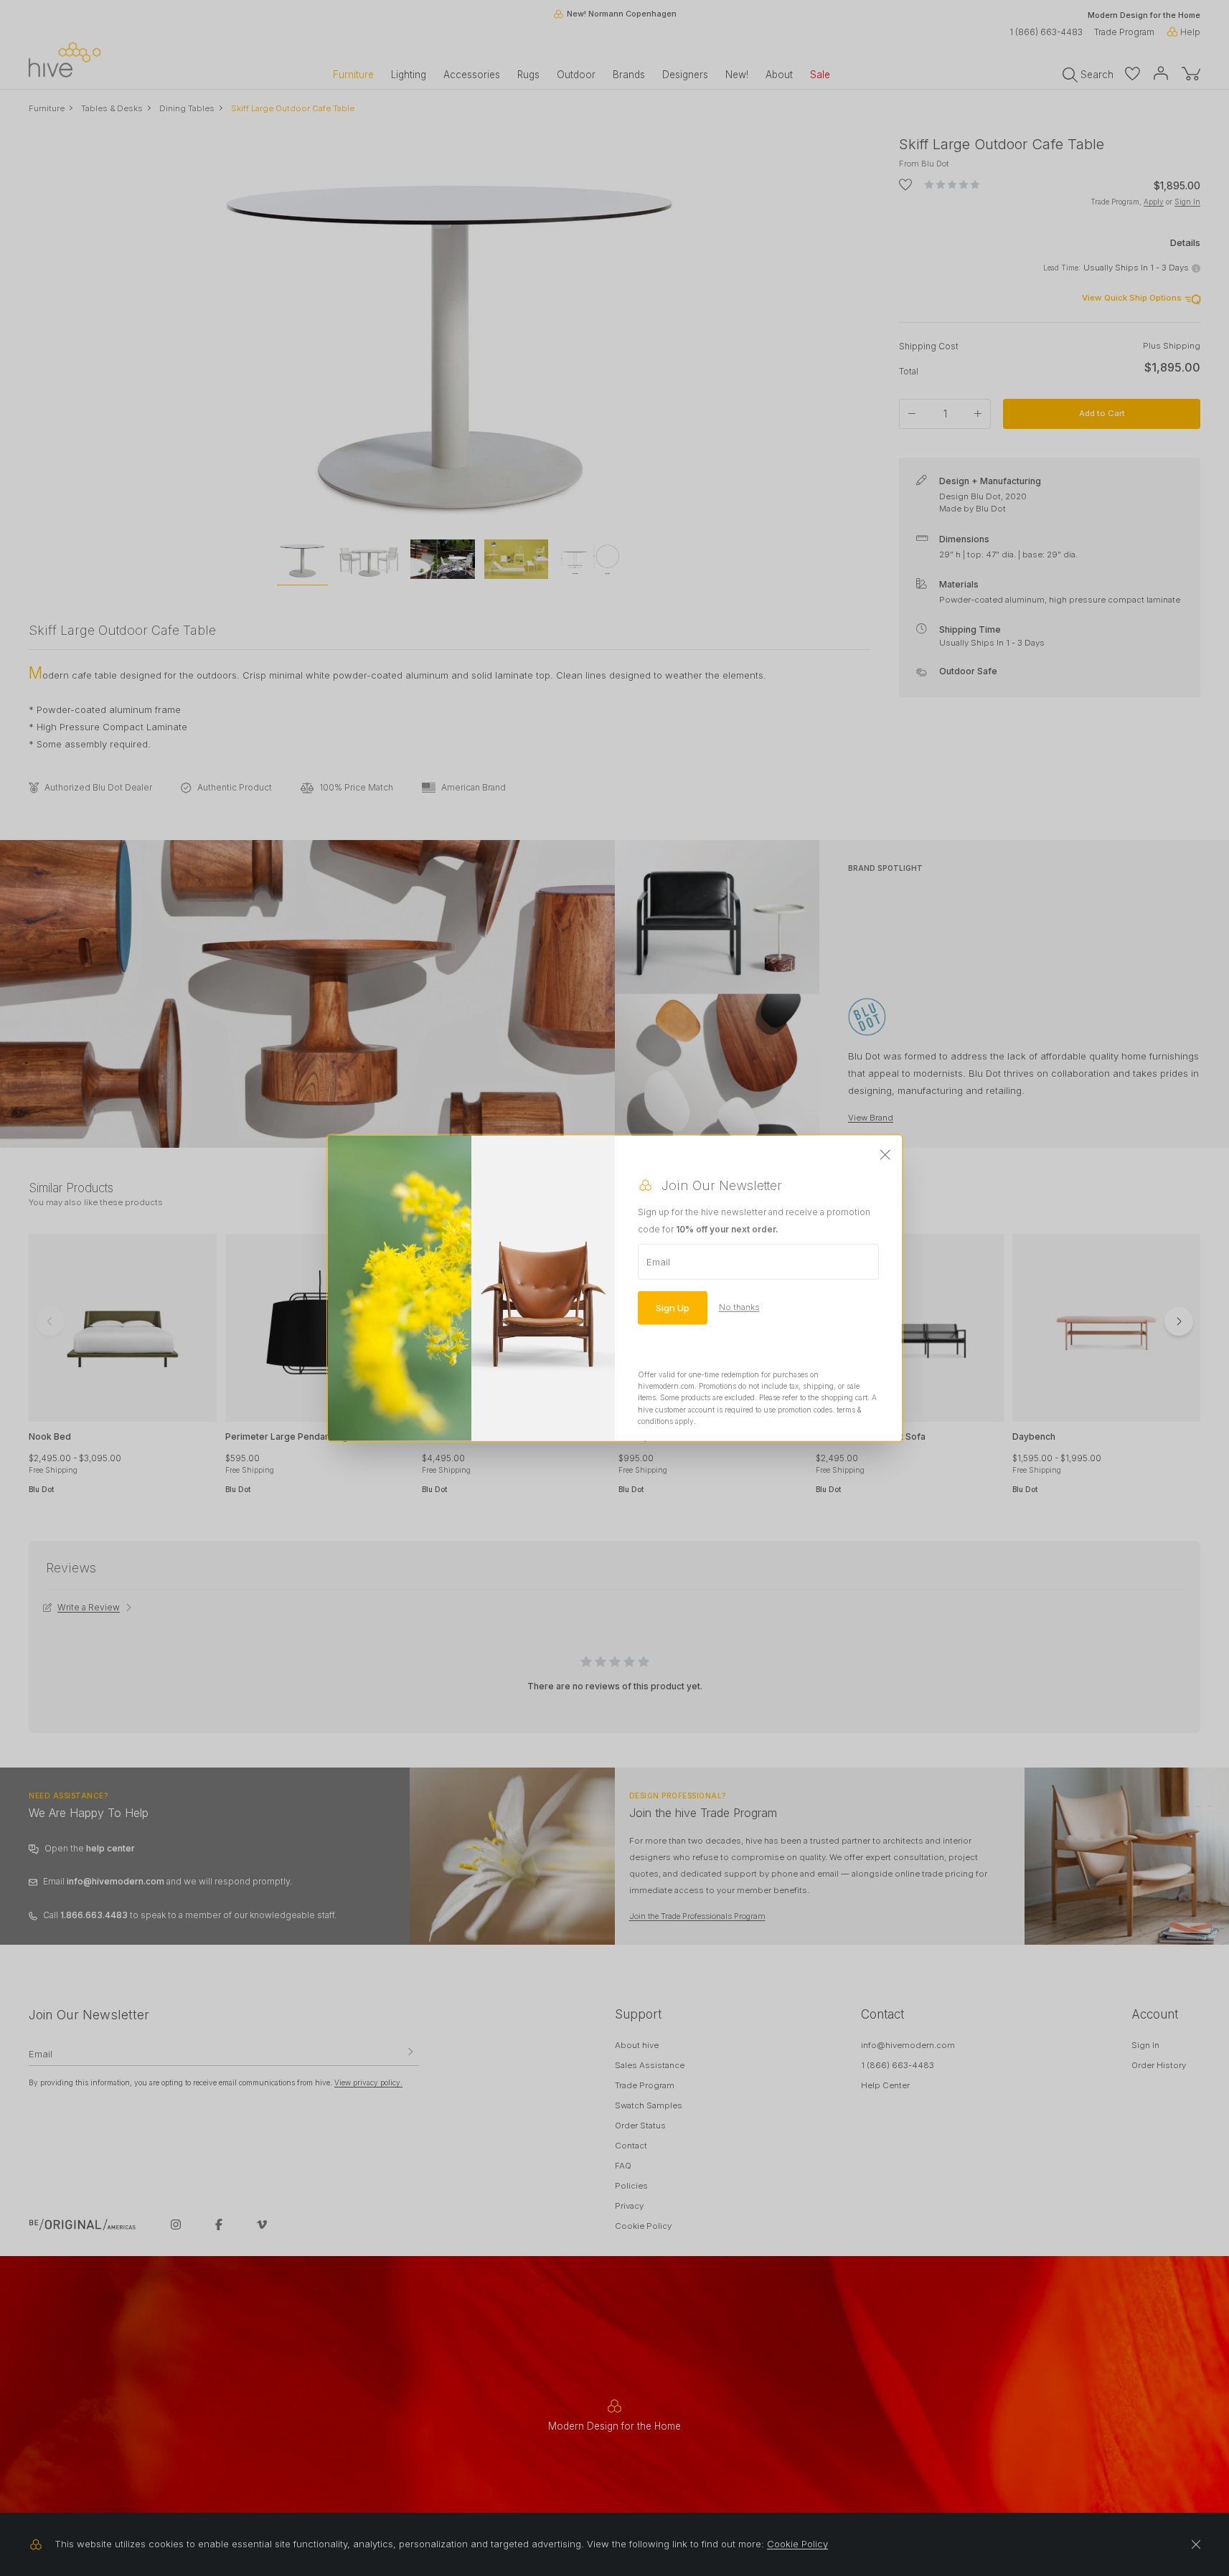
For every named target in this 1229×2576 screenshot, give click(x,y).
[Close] (885, 1155)
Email (658, 1261)
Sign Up (673, 1307)
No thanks (739, 1307)
